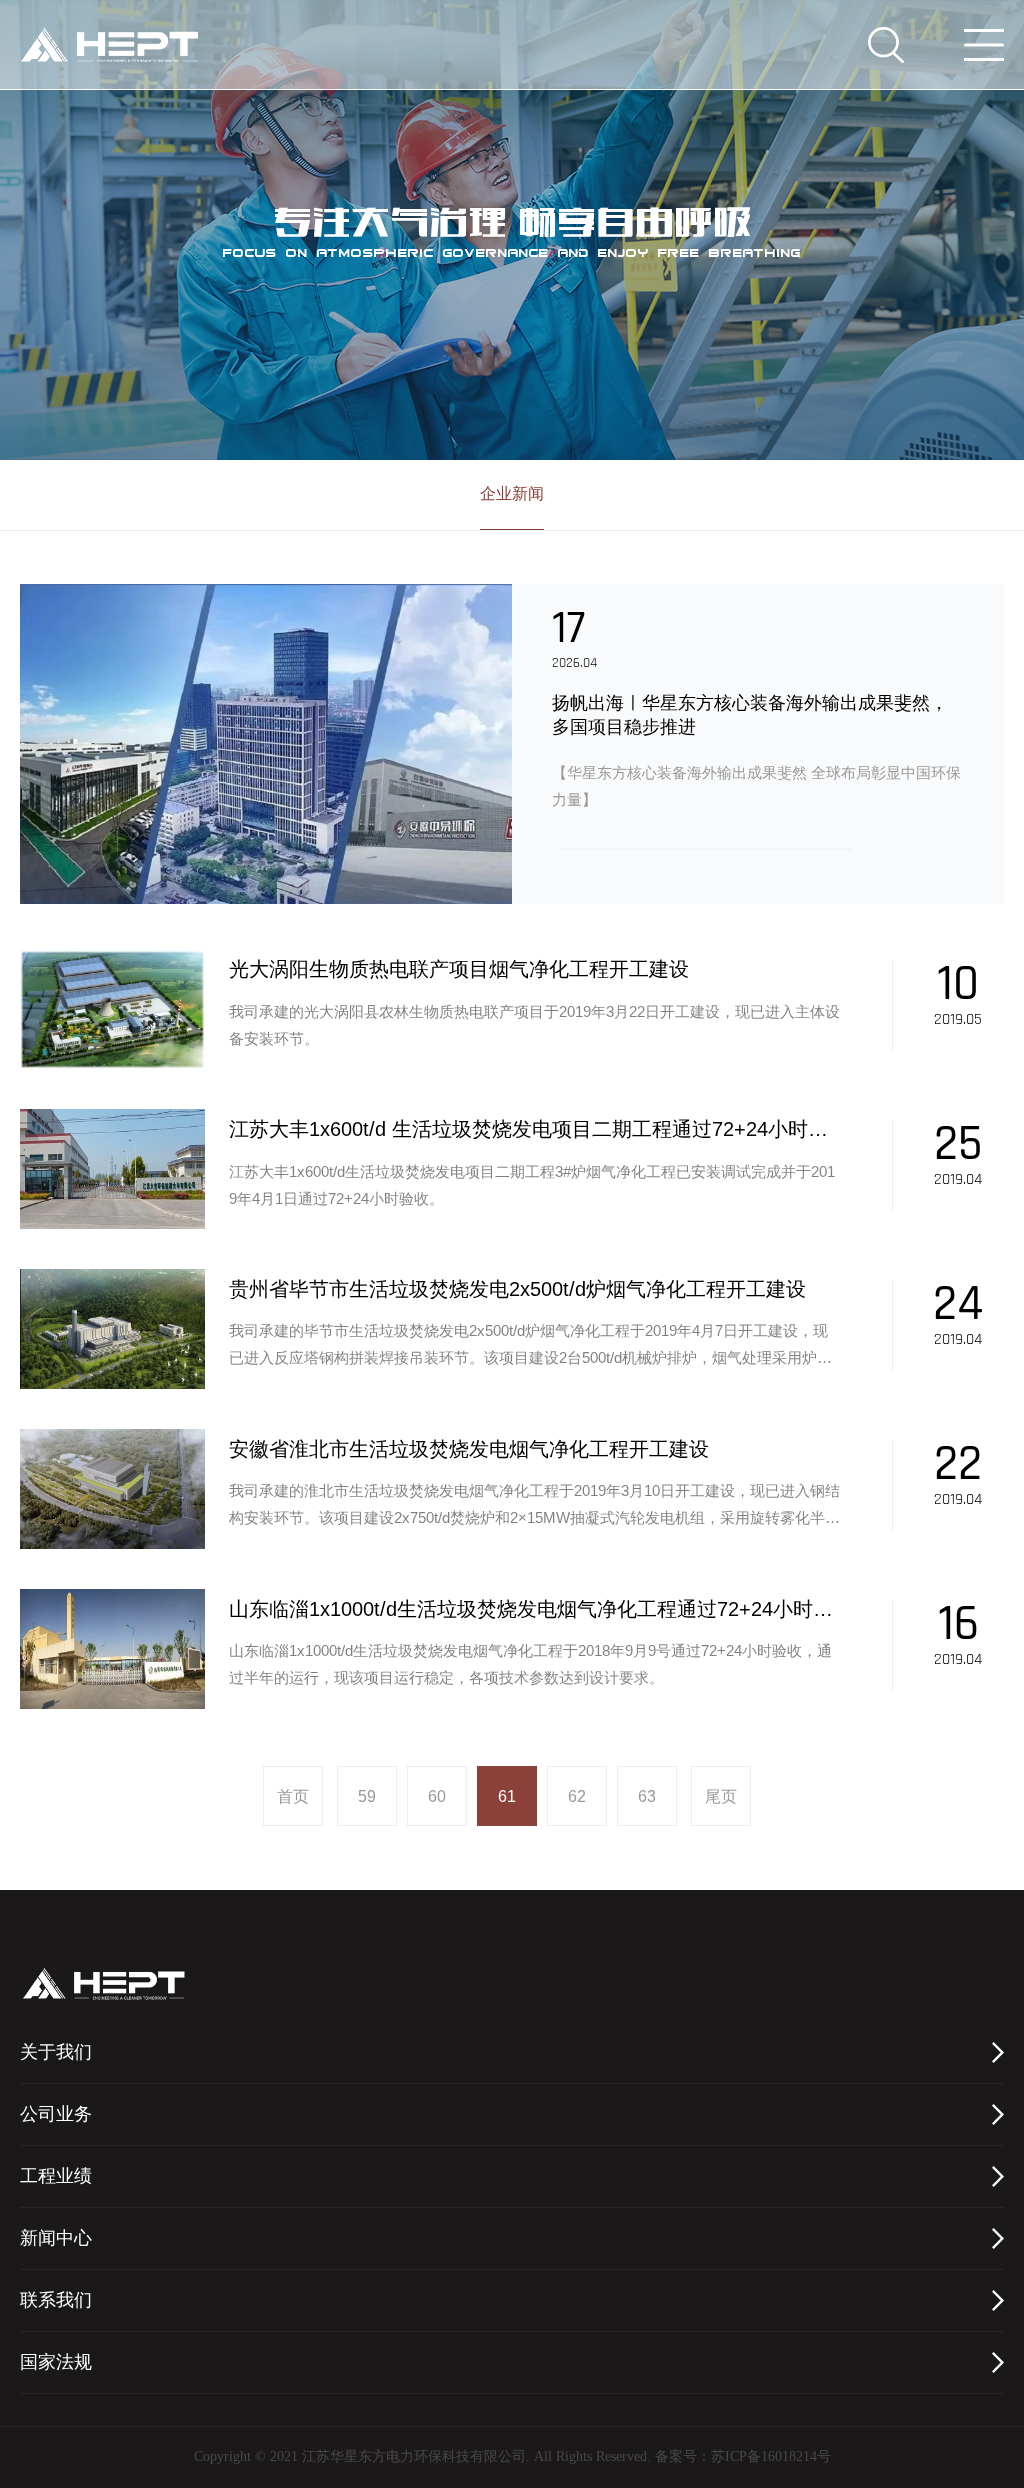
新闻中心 (56, 2239)
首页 (293, 1796)
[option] (512, 744)
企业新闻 (512, 494)
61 (507, 1796)
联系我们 (56, 2301)
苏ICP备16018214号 (771, 2457)
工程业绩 (56, 2177)
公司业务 (56, 2115)
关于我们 (56, 2053)
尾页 (721, 1796)
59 (367, 1796)
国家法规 (56, 2363)
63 (647, 1796)
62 (577, 1796)
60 (437, 1796)
